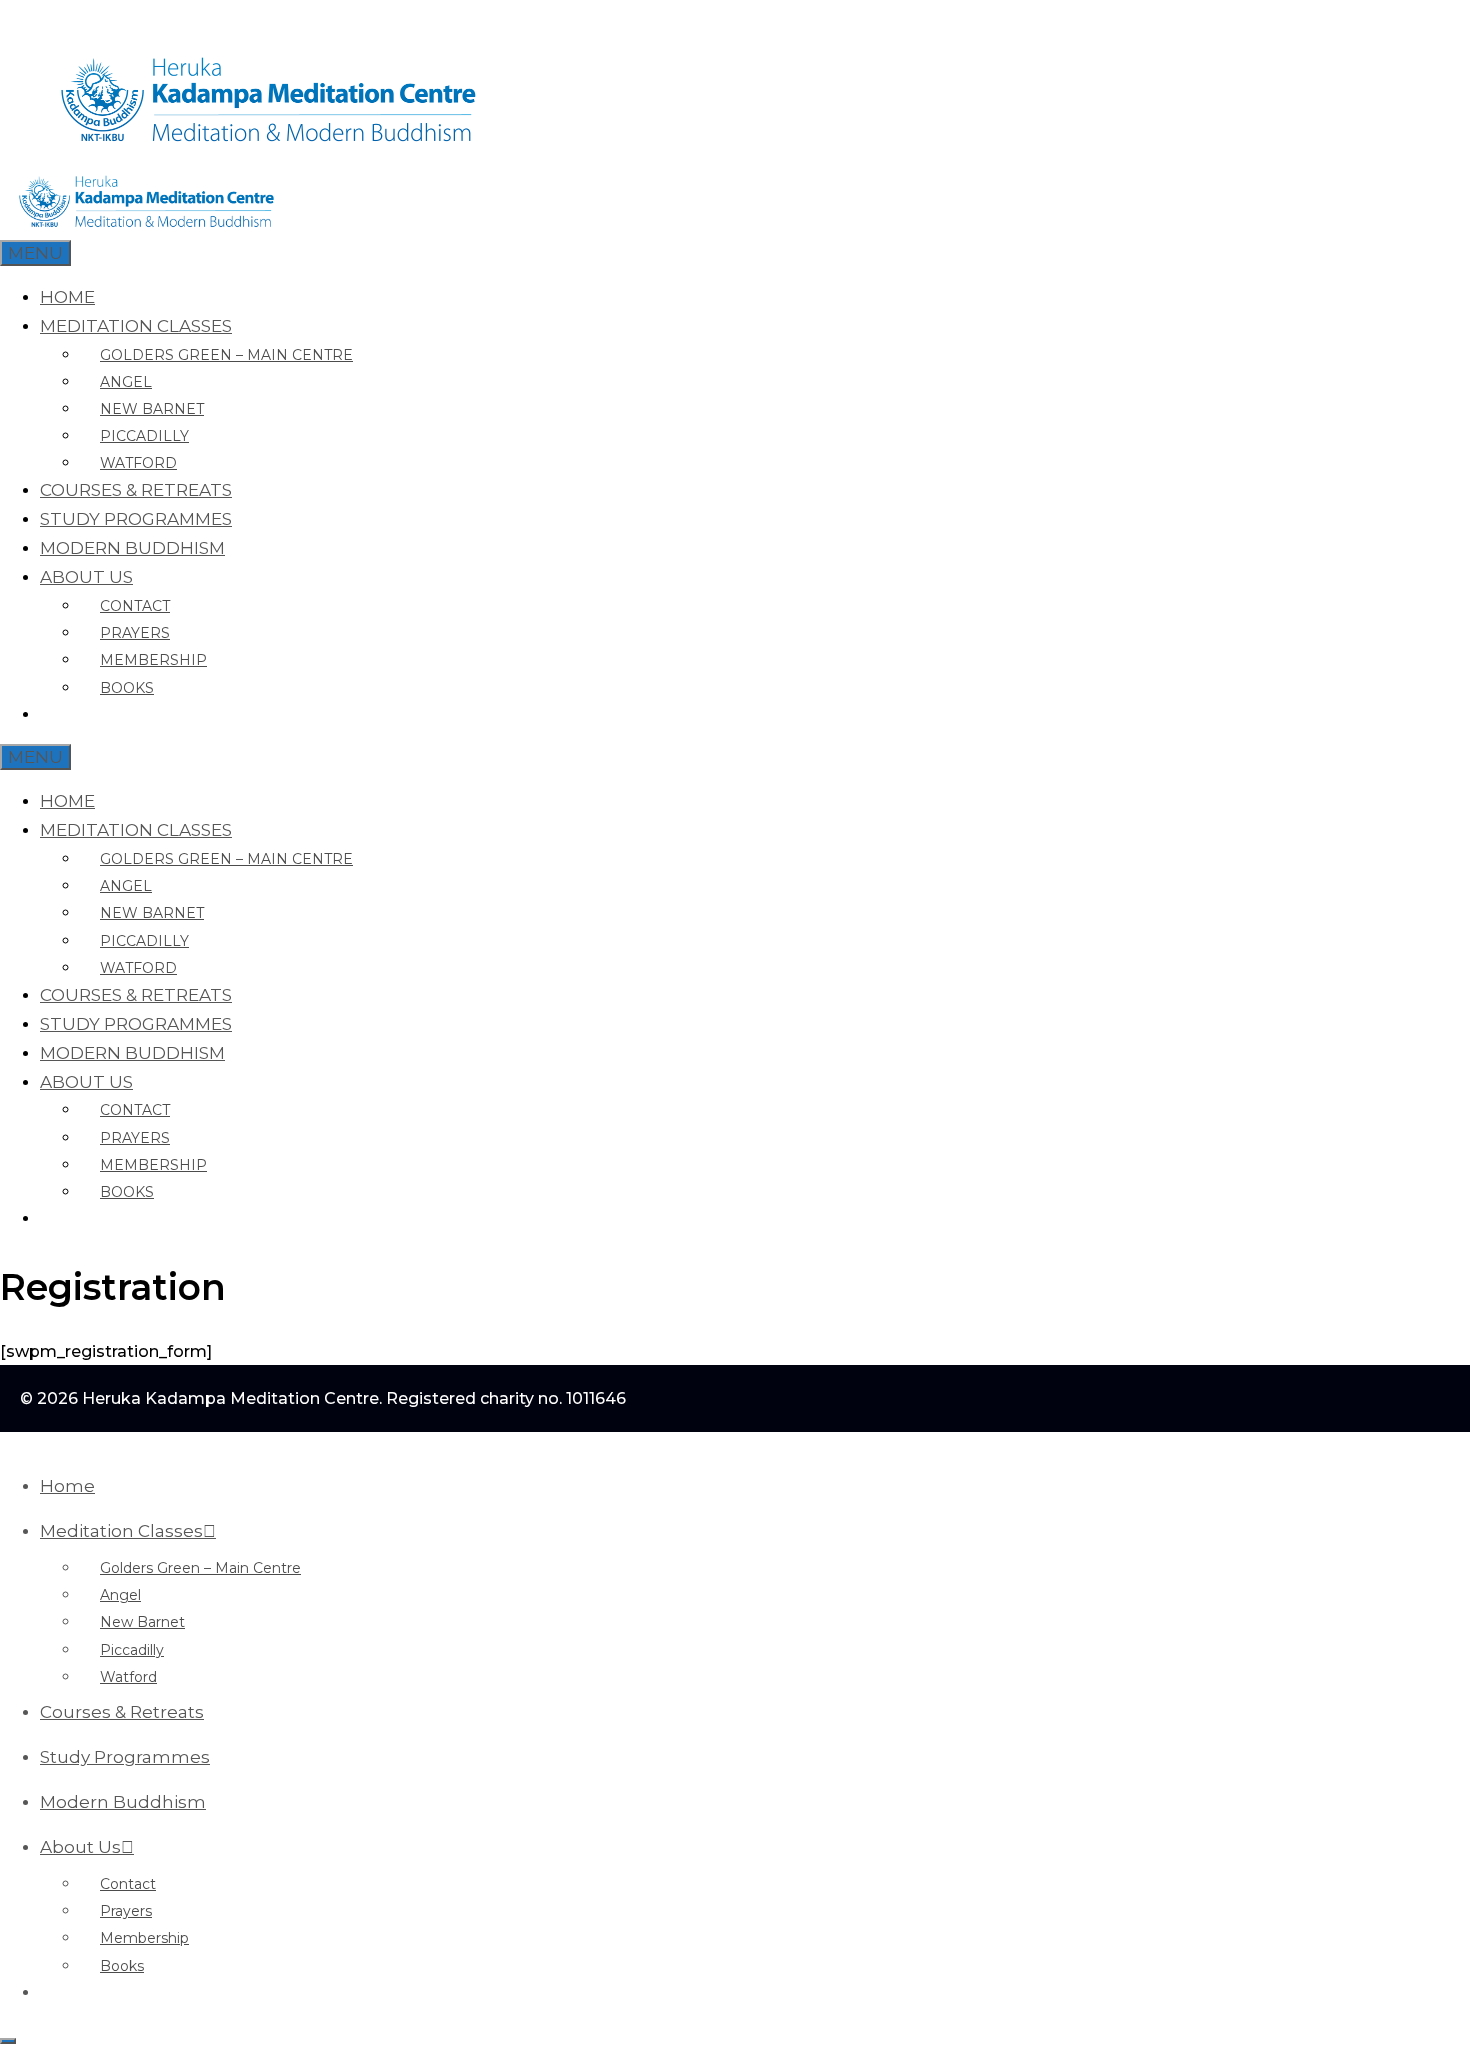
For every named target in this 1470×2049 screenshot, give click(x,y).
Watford (138, 463)
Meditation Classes (136, 326)
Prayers (135, 633)
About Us (86, 577)
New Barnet (152, 409)
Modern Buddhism (132, 548)
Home (67, 297)
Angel (126, 382)
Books (127, 688)
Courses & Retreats (136, 490)
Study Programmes (136, 519)
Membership (153, 660)
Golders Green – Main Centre (226, 355)
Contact (135, 606)
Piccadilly (144, 436)
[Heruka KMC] (147, 225)
